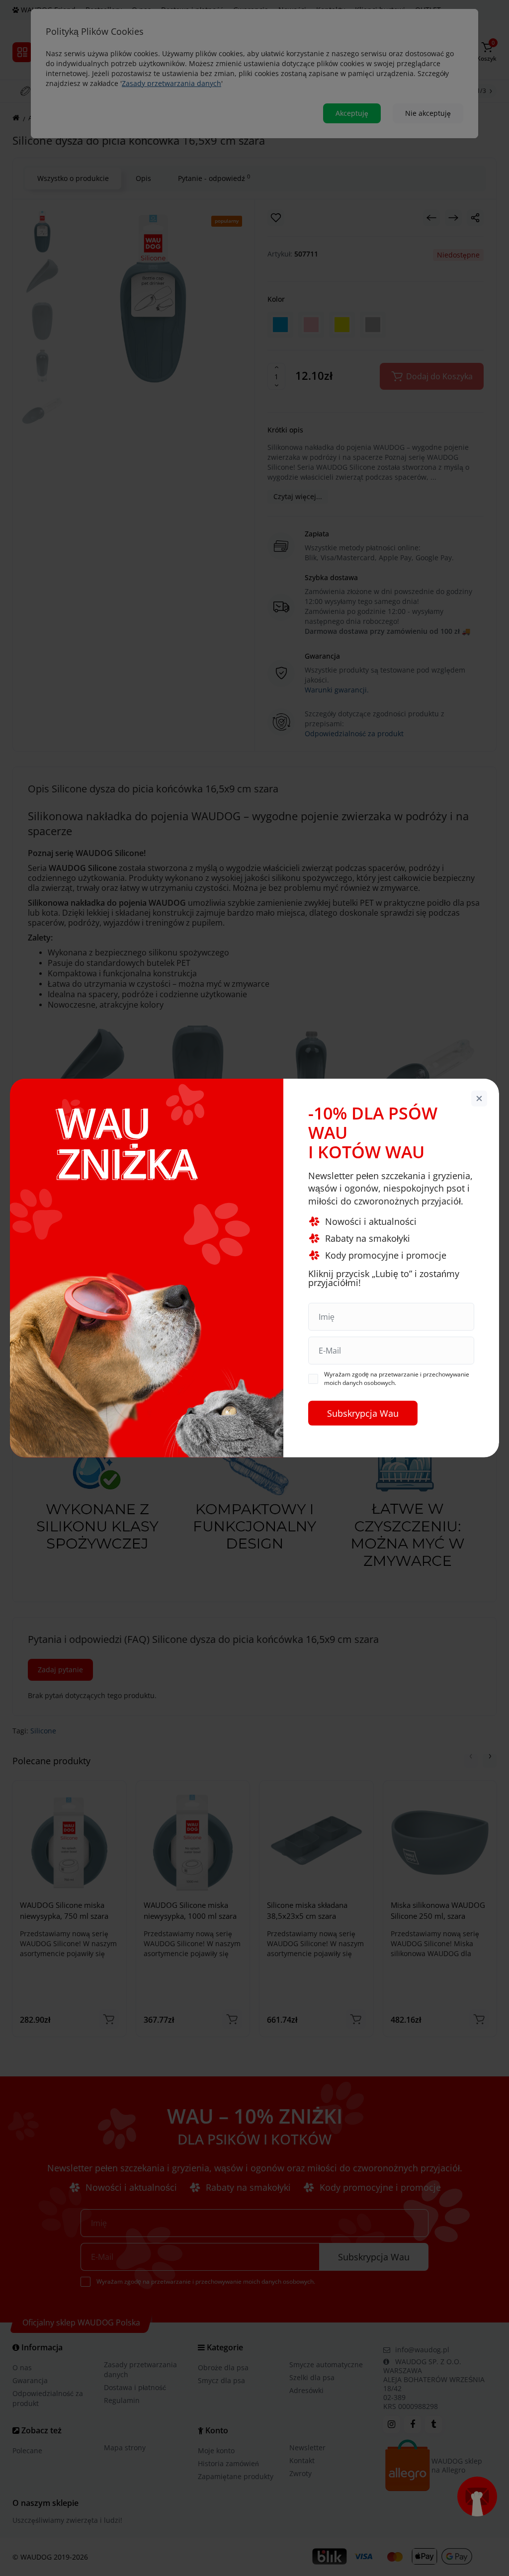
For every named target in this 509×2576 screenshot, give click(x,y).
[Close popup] (479, 1099)
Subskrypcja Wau (363, 1413)
